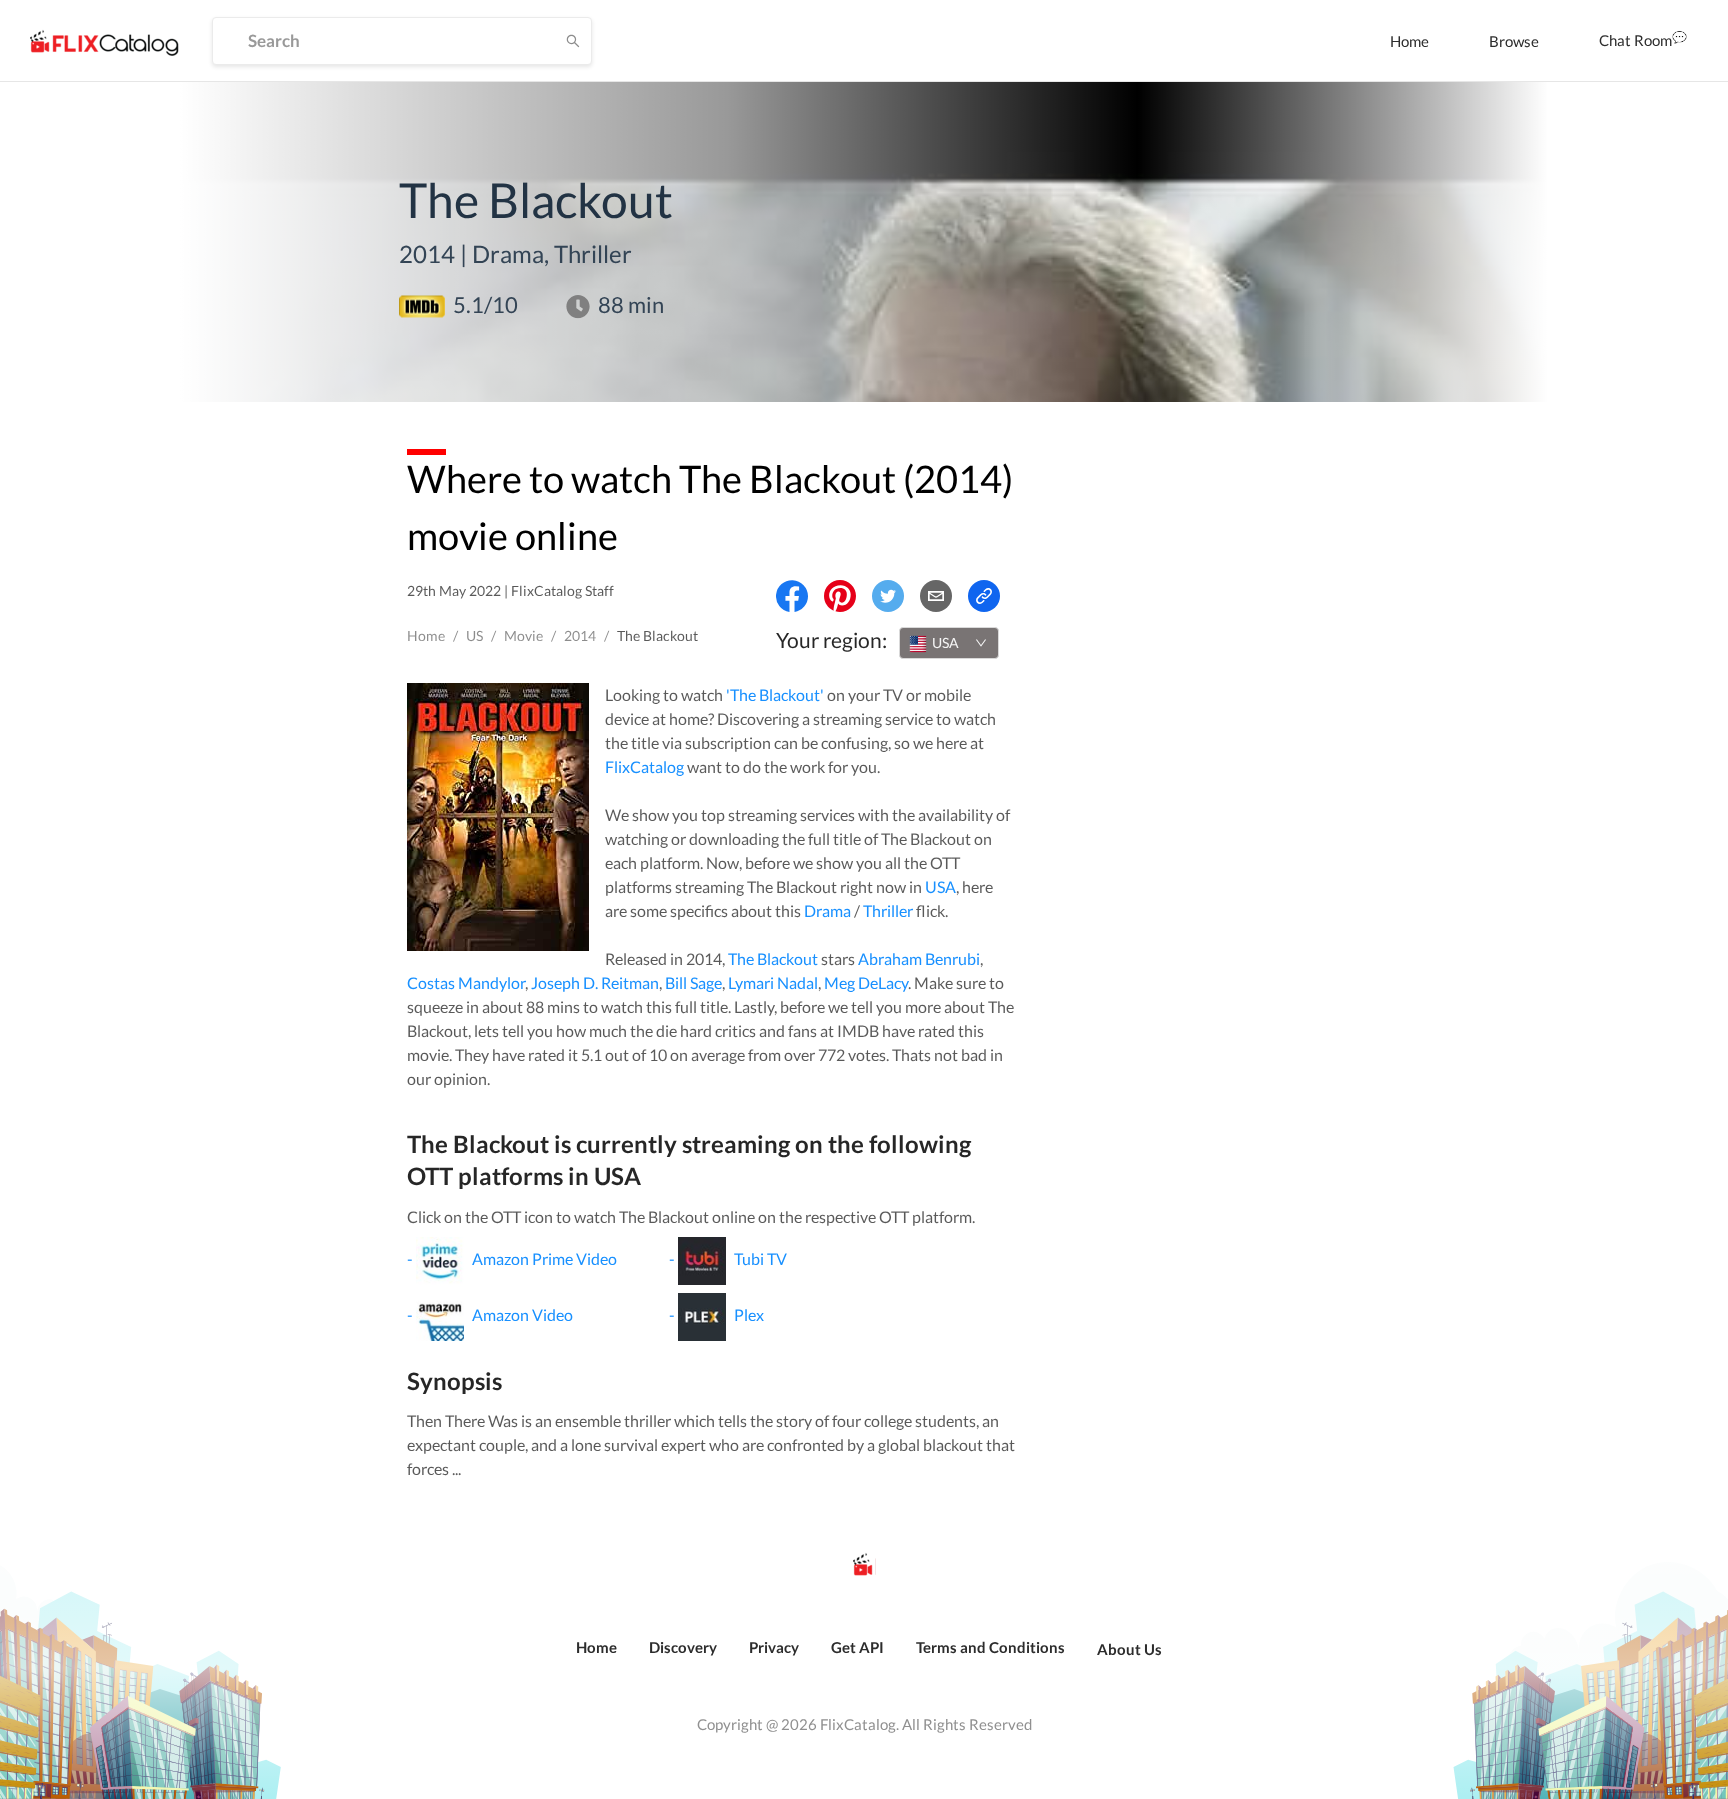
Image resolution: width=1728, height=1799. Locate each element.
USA (940, 886)
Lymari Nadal (773, 982)
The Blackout (773, 958)
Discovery (683, 1647)
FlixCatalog (644, 766)
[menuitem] (1409, 41)
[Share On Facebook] (792, 596)
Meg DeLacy (866, 982)
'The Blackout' (775, 694)
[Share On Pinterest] (840, 596)
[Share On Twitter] (888, 596)
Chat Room (1635, 40)
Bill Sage (693, 982)
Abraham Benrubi (919, 958)
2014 (580, 635)
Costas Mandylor (466, 982)
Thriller (888, 910)
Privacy (774, 1647)
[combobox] (949, 643)
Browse (1514, 41)
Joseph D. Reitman (595, 982)
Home (1409, 41)
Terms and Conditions (990, 1647)
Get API (857, 1647)
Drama (827, 910)
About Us (1129, 1649)
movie (523, 635)
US (474, 635)
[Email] (936, 596)
